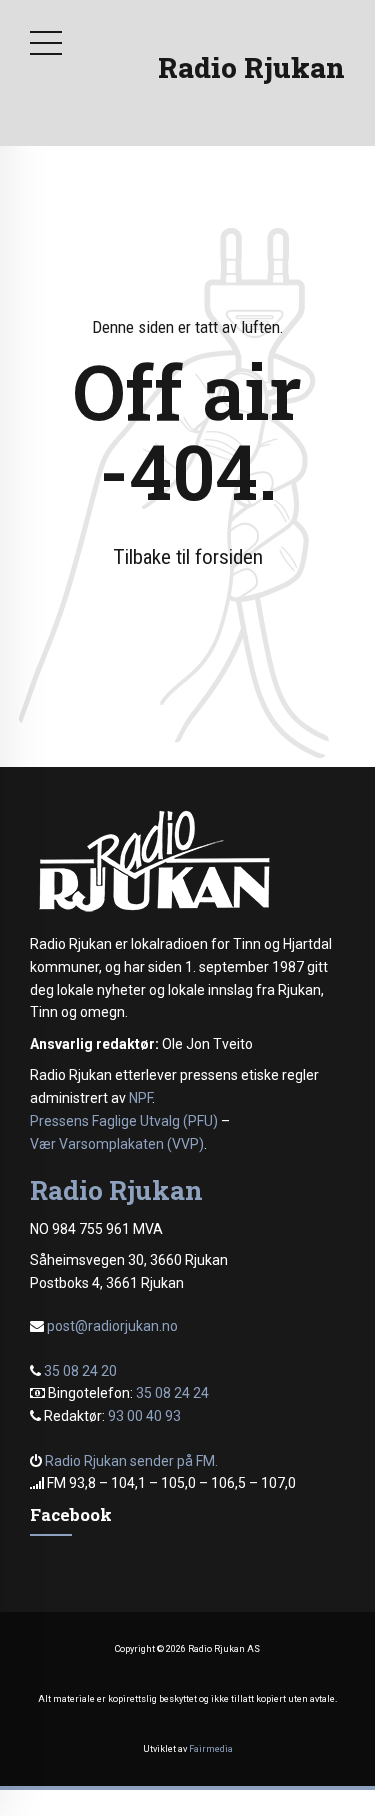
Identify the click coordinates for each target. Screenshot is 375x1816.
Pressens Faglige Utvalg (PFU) (124, 1121)
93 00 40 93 (144, 1416)
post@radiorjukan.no (112, 1326)
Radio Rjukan (251, 67)
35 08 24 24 (172, 1393)
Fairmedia (211, 1749)
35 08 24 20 (80, 1371)
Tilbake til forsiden (188, 557)
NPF (140, 1098)
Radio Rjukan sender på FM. (131, 1461)
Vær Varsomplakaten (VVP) (117, 1144)
